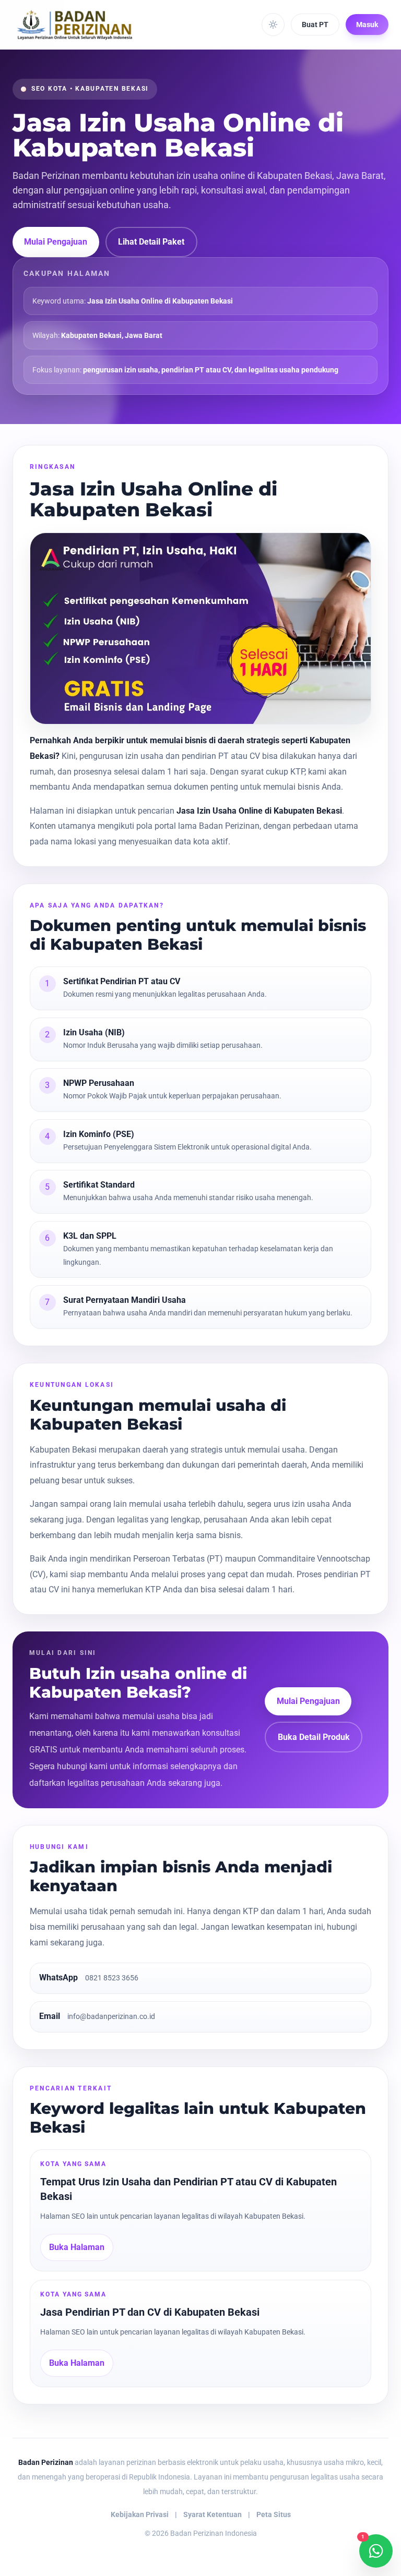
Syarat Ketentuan (213, 2514)
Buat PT (315, 25)
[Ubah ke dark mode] (273, 25)
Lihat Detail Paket (151, 242)
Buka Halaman (77, 2247)
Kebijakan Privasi (140, 2514)
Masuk (367, 25)
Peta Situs (274, 2514)
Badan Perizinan (46, 2462)
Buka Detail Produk (314, 1737)
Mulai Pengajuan (56, 242)
